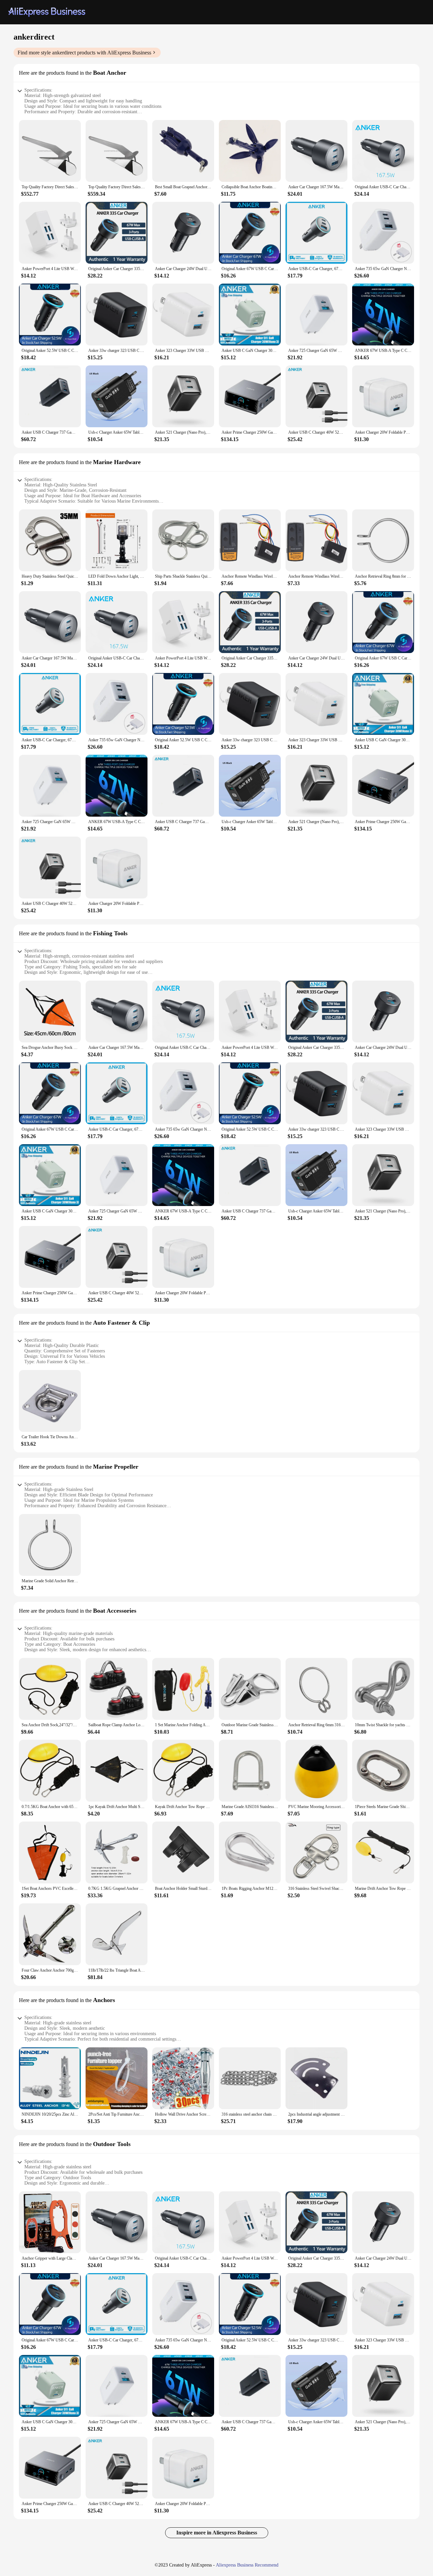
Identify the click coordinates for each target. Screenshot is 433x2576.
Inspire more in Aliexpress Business (217, 2533)
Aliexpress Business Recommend (247, 2565)
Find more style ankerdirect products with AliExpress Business (84, 53)
